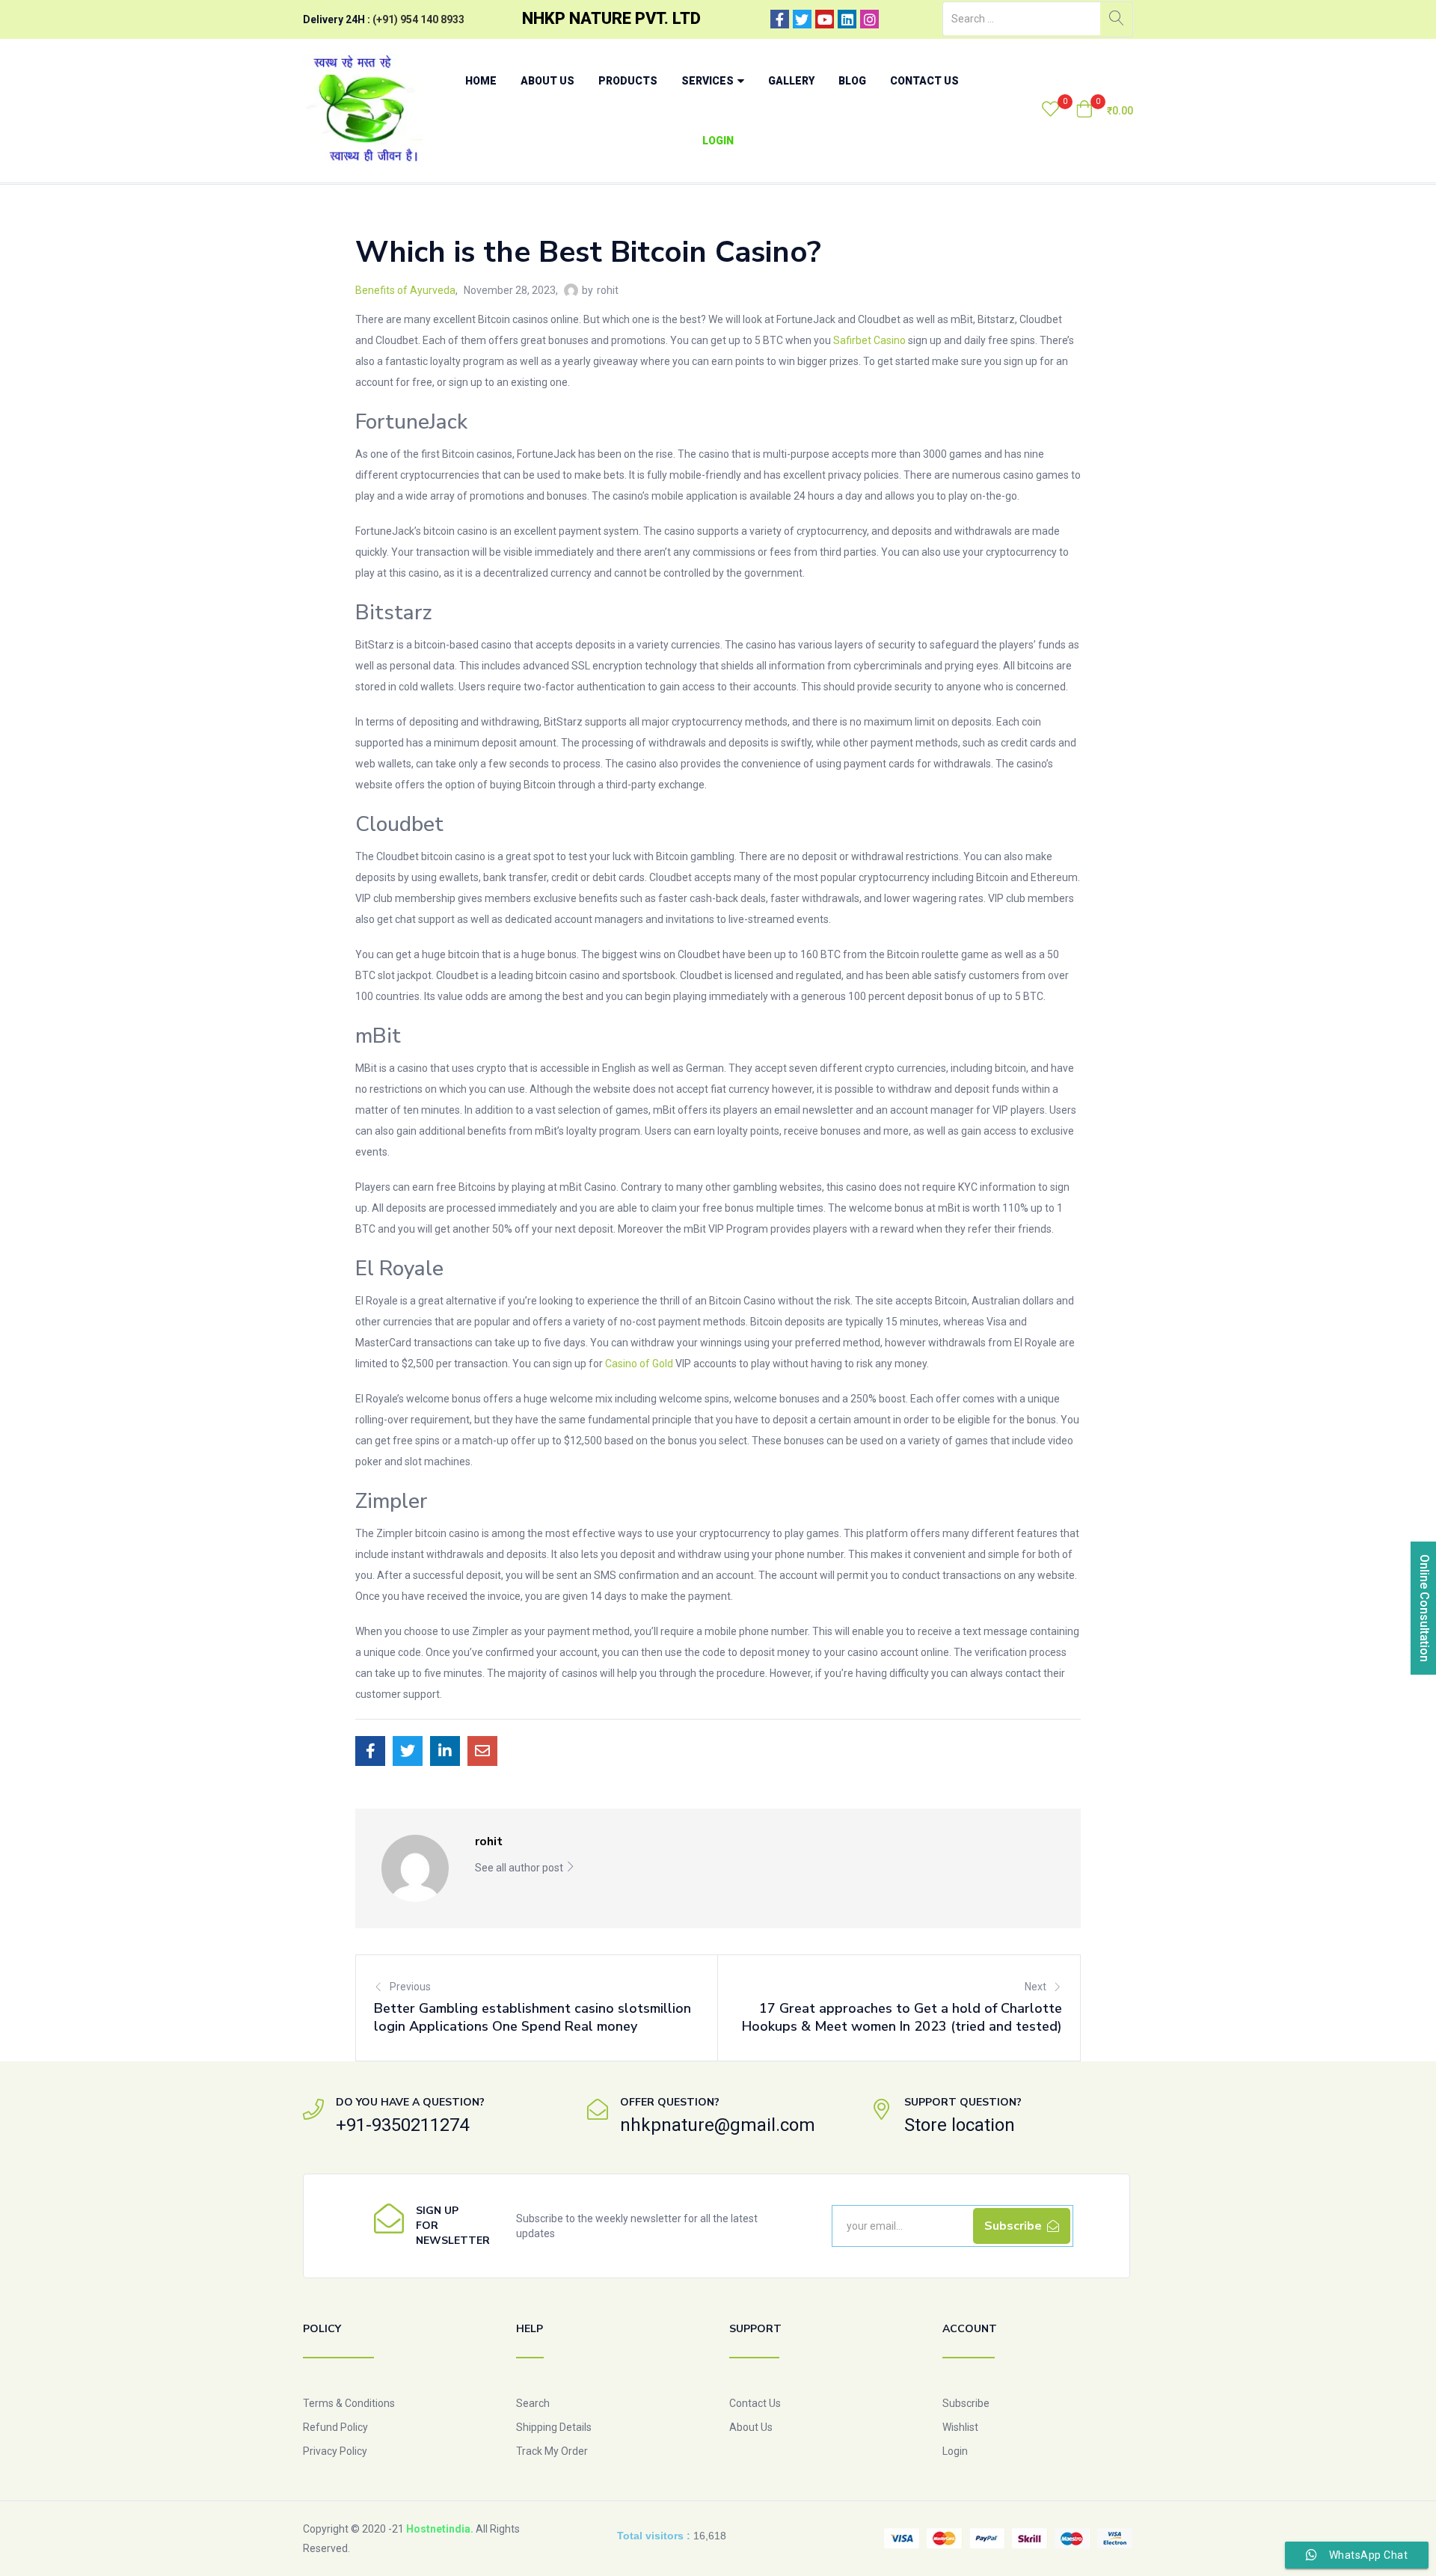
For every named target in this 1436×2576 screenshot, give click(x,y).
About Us (547, 81)
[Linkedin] (847, 19)
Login (718, 141)
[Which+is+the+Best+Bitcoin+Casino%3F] (408, 1751)
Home (481, 81)
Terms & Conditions (349, 2403)
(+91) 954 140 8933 (418, 19)
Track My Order (552, 2451)
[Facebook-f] (780, 19)
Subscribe (966, 2403)
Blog (852, 81)
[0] (1050, 111)
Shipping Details (554, 2427)
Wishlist (960, 2427)
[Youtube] (825, 19)
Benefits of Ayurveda (405, 290)
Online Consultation (1424, 1608)
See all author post (520, 1868)
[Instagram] (869, 19)
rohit (608, 290)
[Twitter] (802, 19)
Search (533, 2403)
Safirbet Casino (869, 340)
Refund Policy (335, 2427)
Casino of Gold (639, 1364)
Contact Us (924, 81)
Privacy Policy (335, 2451)
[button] (1104, 111)
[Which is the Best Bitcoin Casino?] (370, 1751)
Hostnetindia (438, 2529)
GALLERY (791, 81)
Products (628, 81)
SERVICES (709, 81)
